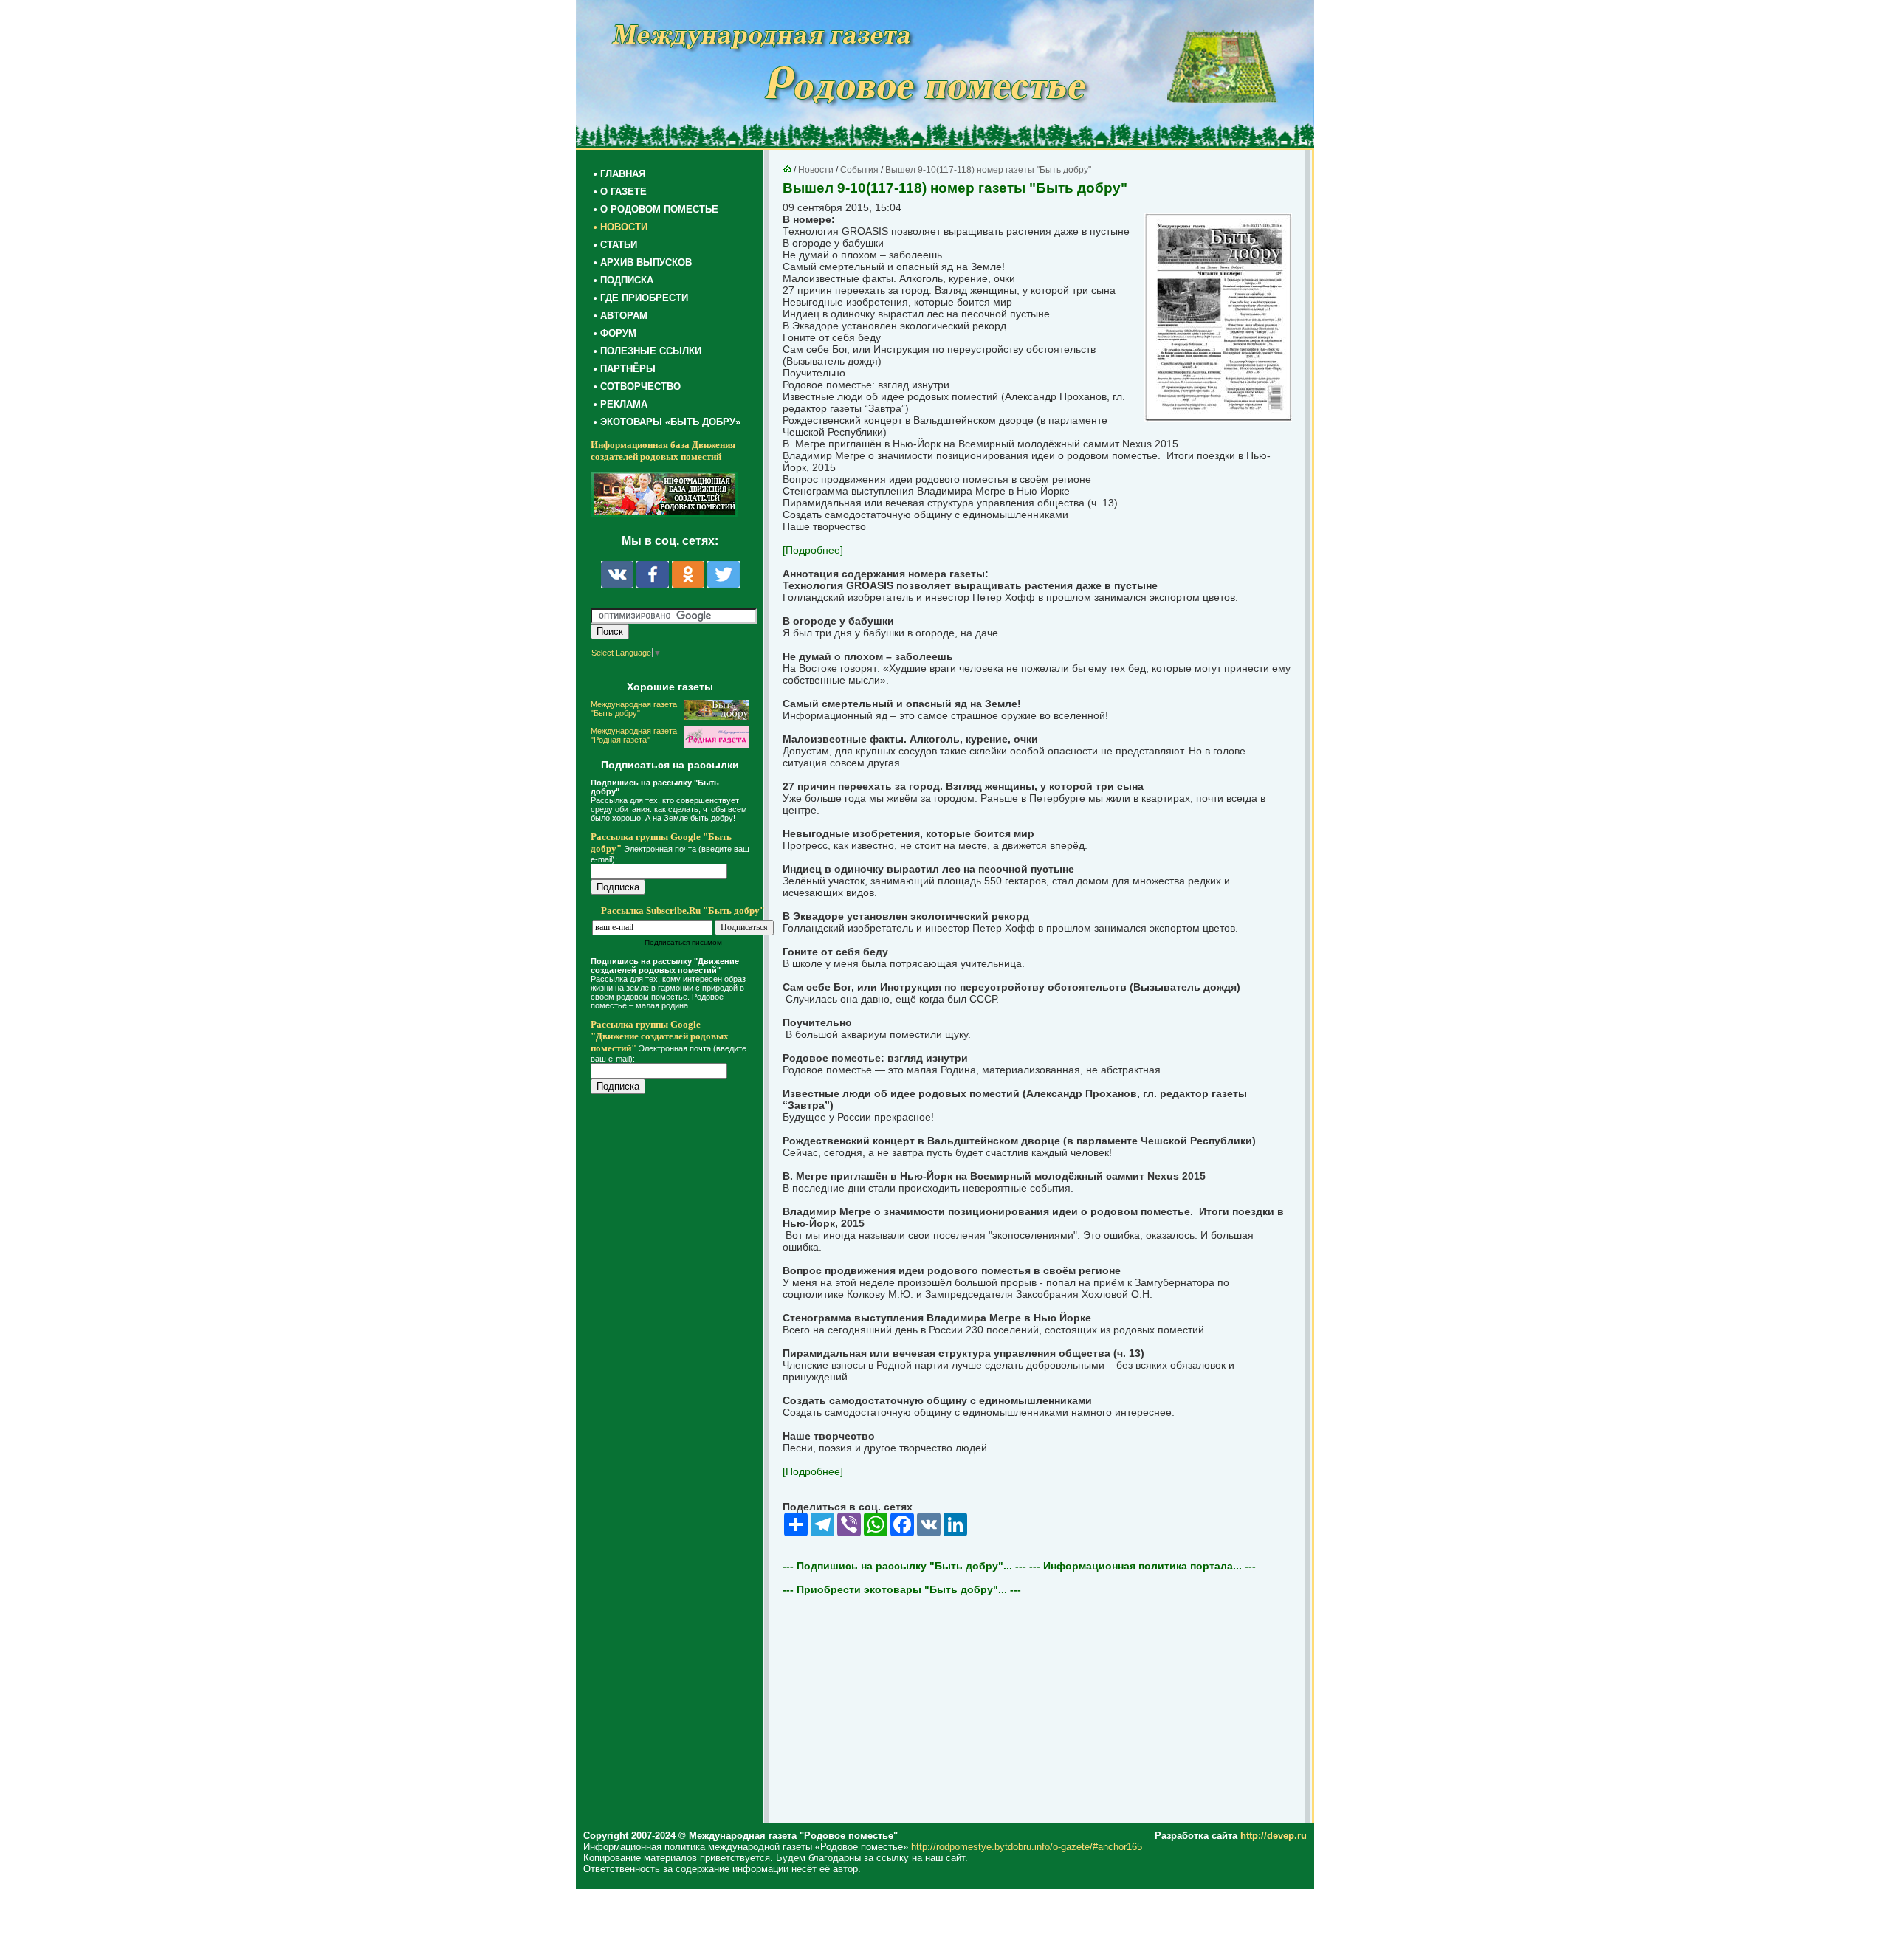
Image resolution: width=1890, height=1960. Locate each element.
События (859, 170)
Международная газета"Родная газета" (634, 735)
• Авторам (621, 316)
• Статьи (615, 245)
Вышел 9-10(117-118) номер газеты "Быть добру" (988, 170)
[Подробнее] (813, 550)
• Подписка (623, 280)
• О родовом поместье (656, 209)
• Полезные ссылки (647, 351)
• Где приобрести (641, 298)
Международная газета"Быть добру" (634, 709)
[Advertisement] (679, 1404)
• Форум (615, 333)
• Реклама (621, 404)
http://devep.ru (1274, 1836)
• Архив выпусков (643, 262)
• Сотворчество (637, 386)
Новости (816, 170)
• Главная (619, 174)
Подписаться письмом (683, 942)
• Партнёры (625, 369)
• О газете (620, 192)
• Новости (621, 227)
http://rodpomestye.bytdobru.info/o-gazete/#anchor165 (1027, 1847)
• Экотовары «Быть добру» (667, 422)
